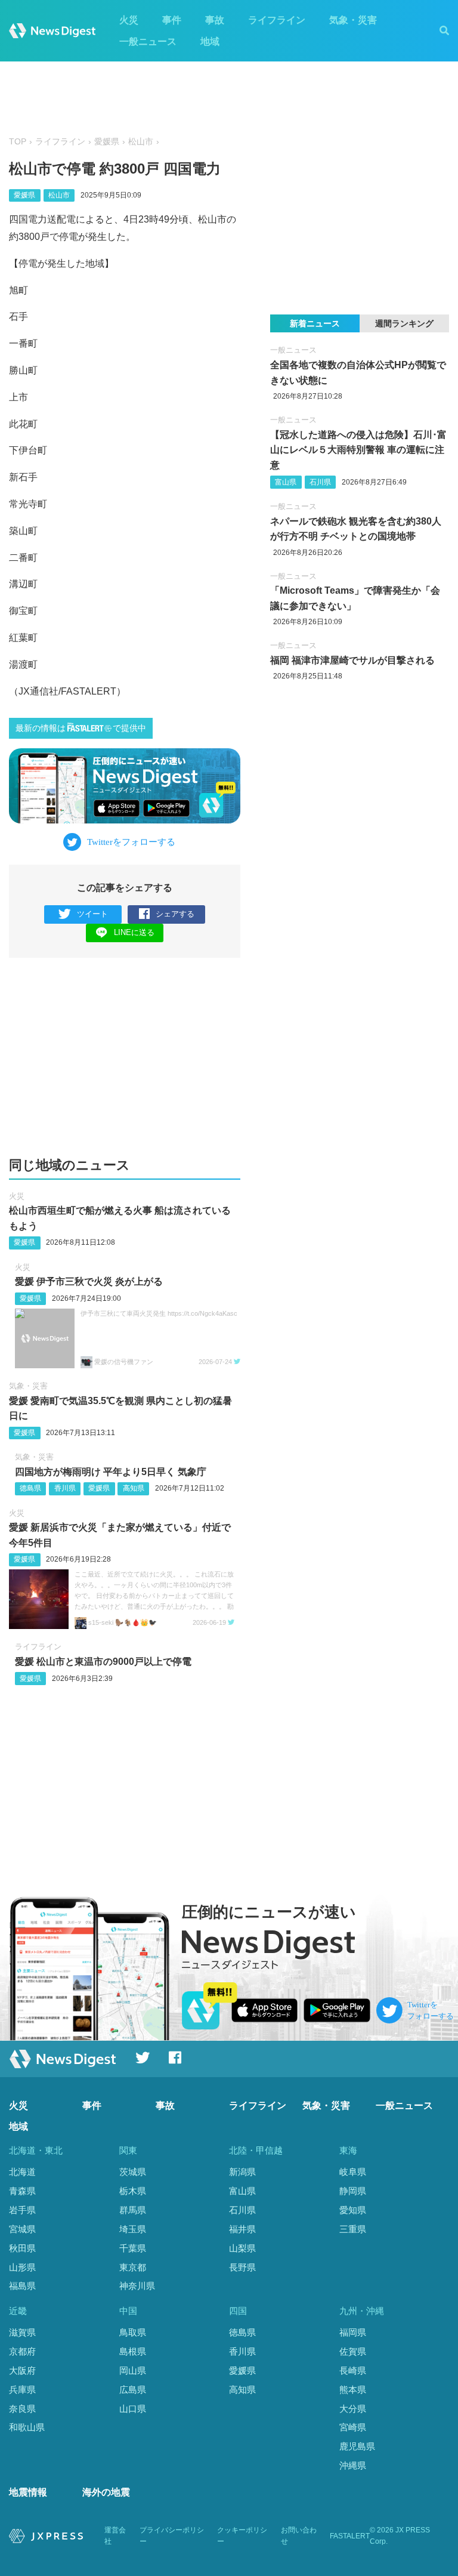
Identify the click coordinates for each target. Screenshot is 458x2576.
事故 (215, 20)
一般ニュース (148, 41)
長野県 (242, 2267)
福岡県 (353, 2332)
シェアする (175, 914)
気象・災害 (353, 20)
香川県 (65, 1488)
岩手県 (22, 2210)
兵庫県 (22, 2390)
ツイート (92, 914)
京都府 (22, 2351)
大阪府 (22, 2370)
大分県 (353, 2409)
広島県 (133, 2390)
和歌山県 (27, 2427)
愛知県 (353, 2210)
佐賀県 (353, 2351)
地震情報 (28, 2492)
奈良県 (22, 2409)
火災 (129, 20)
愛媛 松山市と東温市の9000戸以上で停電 (103, 1662)
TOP (18, 142)
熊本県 (353, 2390)
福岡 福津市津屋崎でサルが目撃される (352, 660)
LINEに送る (134, 932)
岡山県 (133, 2370)
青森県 (22, 2191)
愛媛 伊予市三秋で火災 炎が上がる (89, 1281)
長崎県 (353, 2370)
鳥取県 (133, 2332)
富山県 (286, 482)
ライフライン (277, 20)
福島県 (22, 2286)
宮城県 (22, 2229)
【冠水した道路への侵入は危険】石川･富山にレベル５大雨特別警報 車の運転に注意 (358, 450)
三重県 (353, 2229)
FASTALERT (350, 2536)
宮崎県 (353, 2427)
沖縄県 (353, 2465)
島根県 (133, 2351)
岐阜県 (353, 2172)
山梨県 (242, 2248)
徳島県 (30, 1488)
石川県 (320, 482)
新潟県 (242, 2172)
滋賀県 (22, 2332)
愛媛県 (107, 142)
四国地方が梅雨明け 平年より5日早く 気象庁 (111, 1472)
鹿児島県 (357, 2446)
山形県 (22, 2267)
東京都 (133, 2267)
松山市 (141, 142)
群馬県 (133, 2210)
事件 (172, 20)
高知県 (134, 1488)
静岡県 (353, 2191)
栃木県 (133, 2191)
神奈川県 (137, 2286)
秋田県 (22, 2248)
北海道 (22, 2172)
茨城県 (133, 2172)
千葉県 (133, 2248)
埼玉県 (133, 2229)
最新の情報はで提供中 (81, 728)
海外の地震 (106, 2492)
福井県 (242, 2229)
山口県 (133, 2409)
